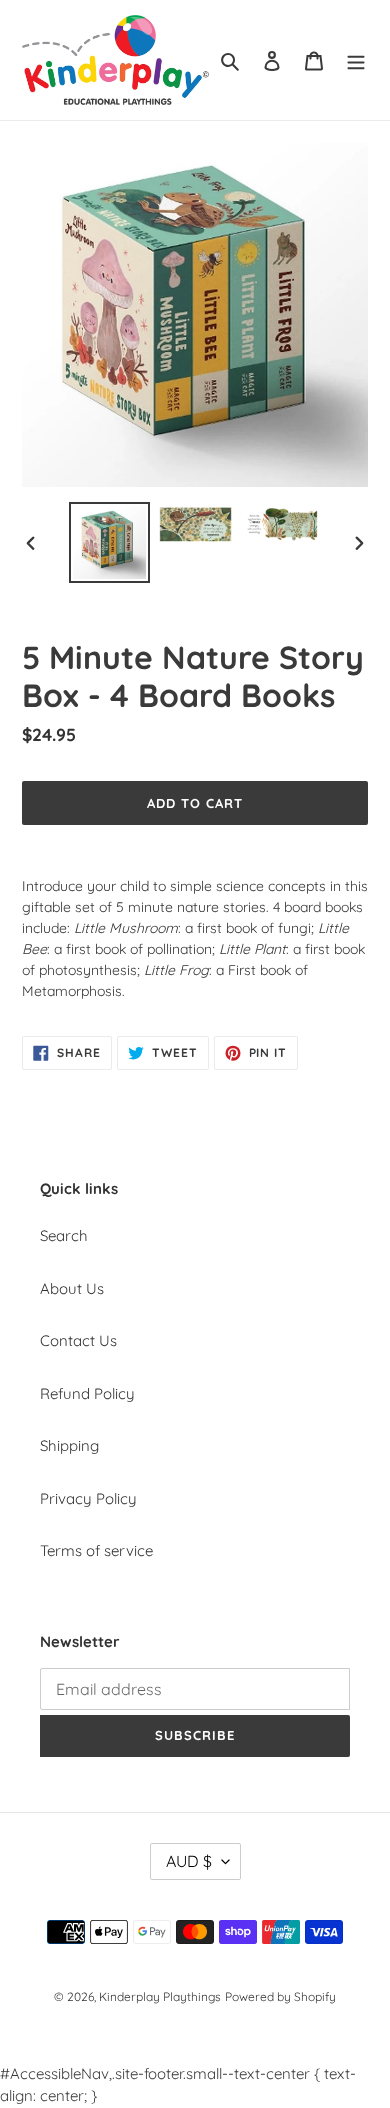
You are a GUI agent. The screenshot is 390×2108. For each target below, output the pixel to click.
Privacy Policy (88, 1498)
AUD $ (189, 1861)
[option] (110, 542)
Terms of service (96, 1550)
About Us (72, 1288)
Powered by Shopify (280, 1996)
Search (64, 1235)
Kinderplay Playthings (160, 1996)
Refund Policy (87, 1393)
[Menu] (356, 60)
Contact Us (78, 1340)
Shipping (69, 1445)
